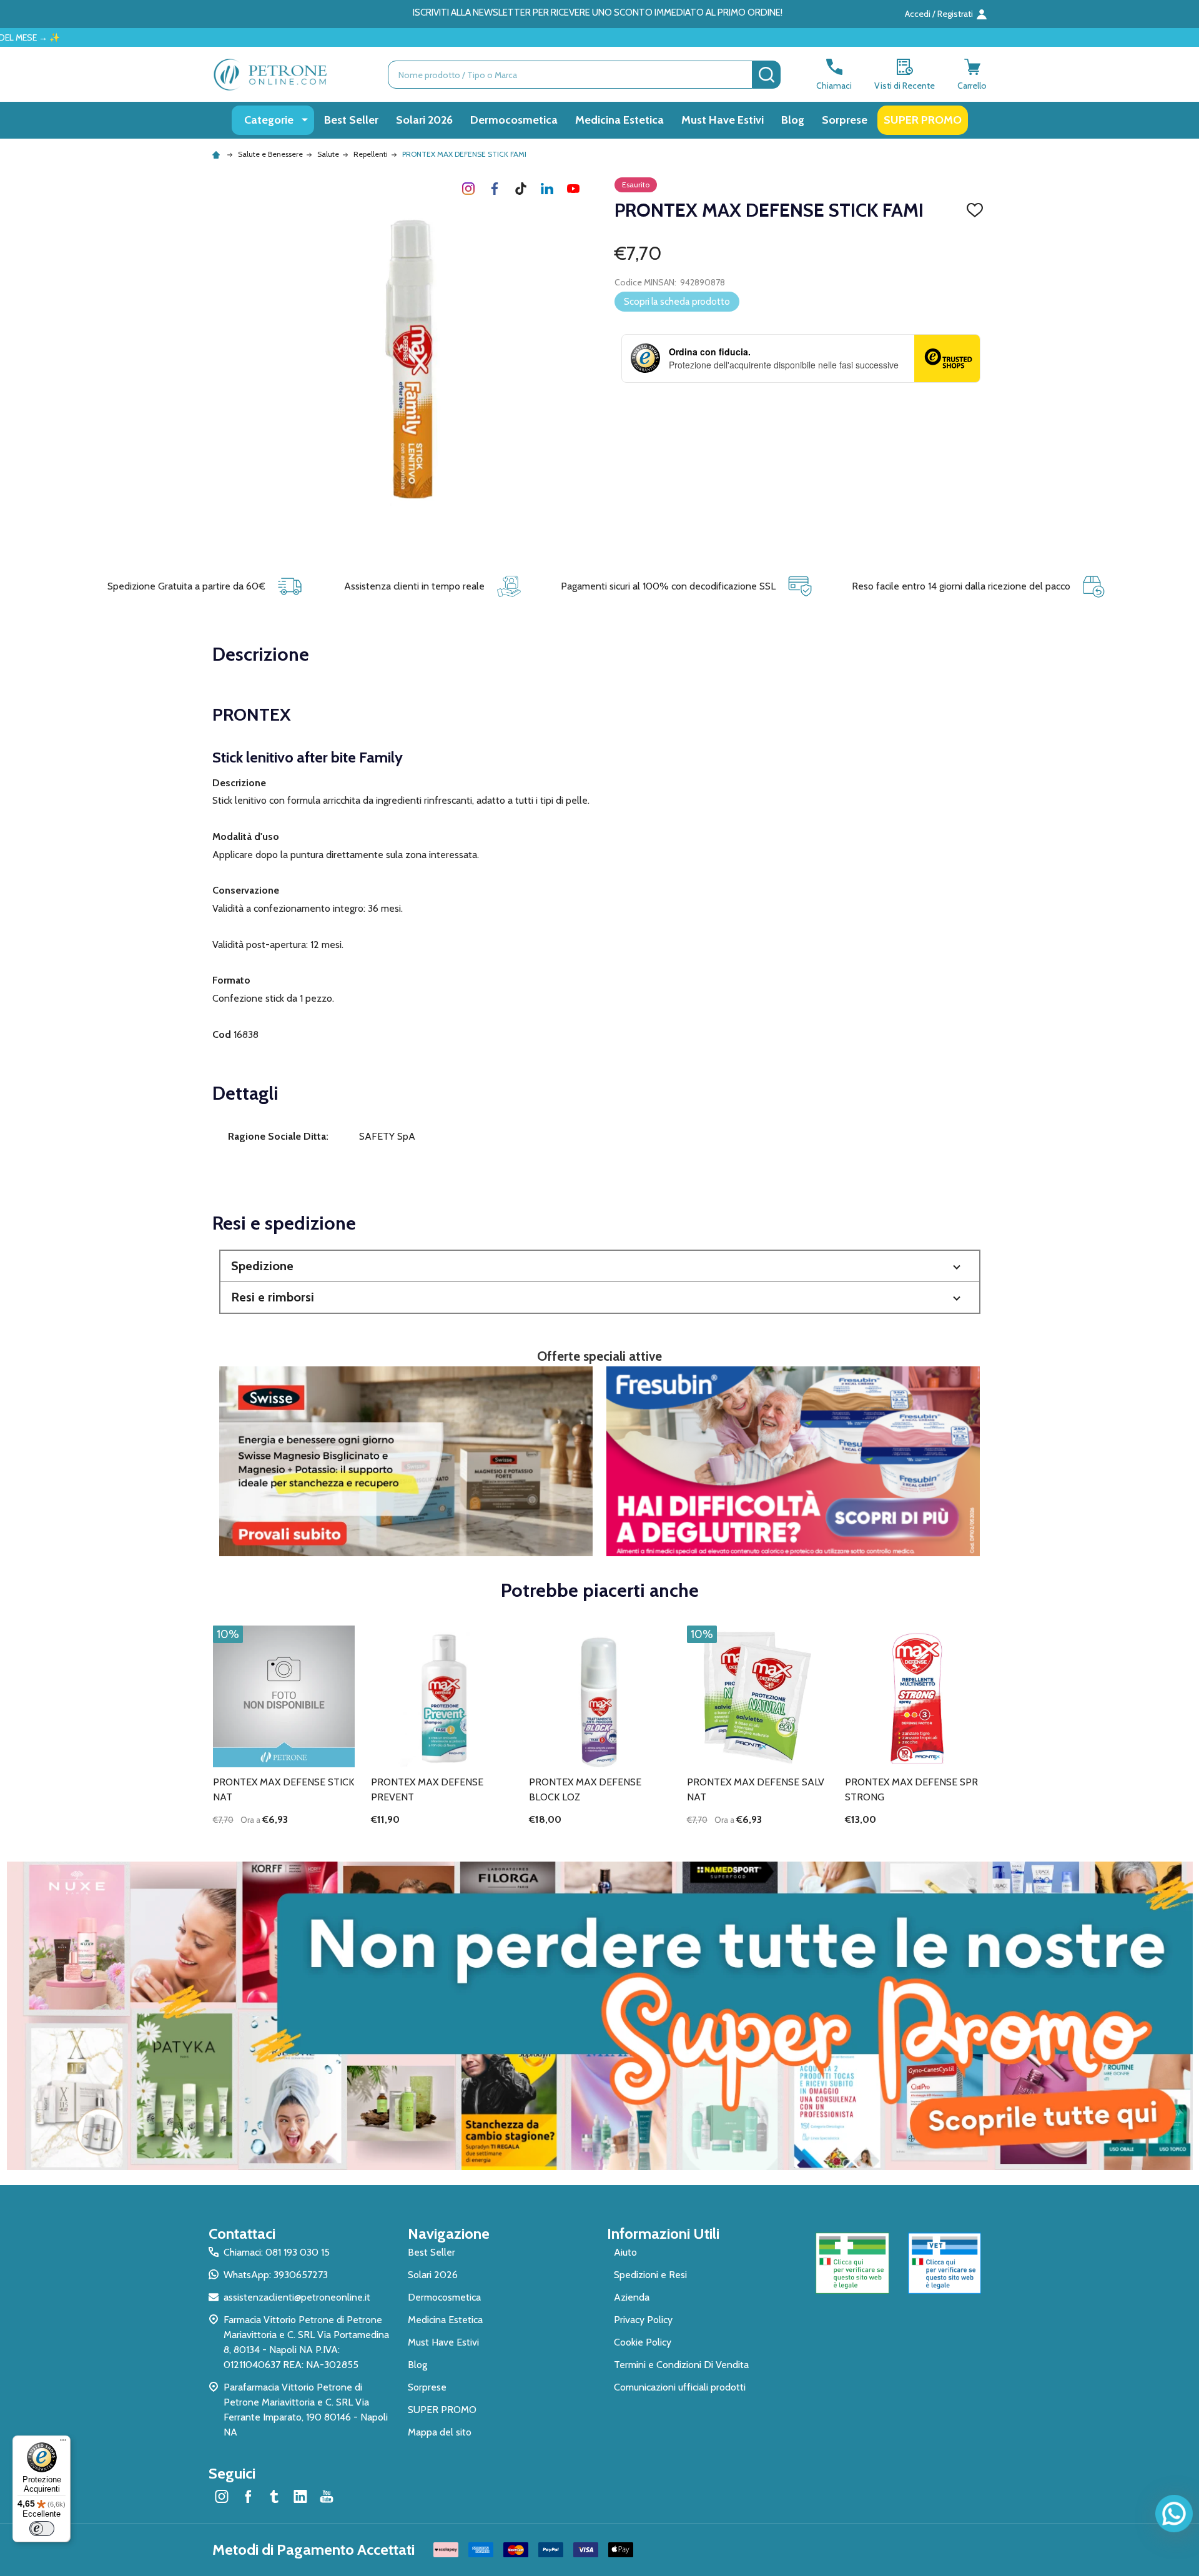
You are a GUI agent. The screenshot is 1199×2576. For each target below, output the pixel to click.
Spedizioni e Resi (650, 2275)
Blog (793, 120)
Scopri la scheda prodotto (677, 302)
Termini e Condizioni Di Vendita (681, 2365)
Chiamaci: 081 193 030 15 (277, 2252)
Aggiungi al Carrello (306, 1841)
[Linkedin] (547, 189)
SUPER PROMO (923, 120)
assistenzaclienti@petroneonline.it (297, 2297)
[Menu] (63, 2443)
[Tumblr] (521, 189)
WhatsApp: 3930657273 (276, 2275)
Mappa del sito (440, 2432)
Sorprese (845, 120)
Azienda (632, 2297)
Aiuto (625, 2252)
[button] (600, 1266)
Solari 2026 (424, 120)
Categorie (269, 120)
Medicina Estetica (619, 120)
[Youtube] (573, 189)
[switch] (42, 2529)
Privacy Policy (643, 2320)
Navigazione (449, 2233)
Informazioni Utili (663, 2233)
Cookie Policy (643, 2342)
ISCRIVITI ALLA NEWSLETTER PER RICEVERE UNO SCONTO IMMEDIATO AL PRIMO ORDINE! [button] (598, 12)
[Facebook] (495, 189)
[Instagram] (468, 189)
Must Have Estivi (723, 120)
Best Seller (351, 120)
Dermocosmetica (514, 120)
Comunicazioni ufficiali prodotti (680, 2387)
